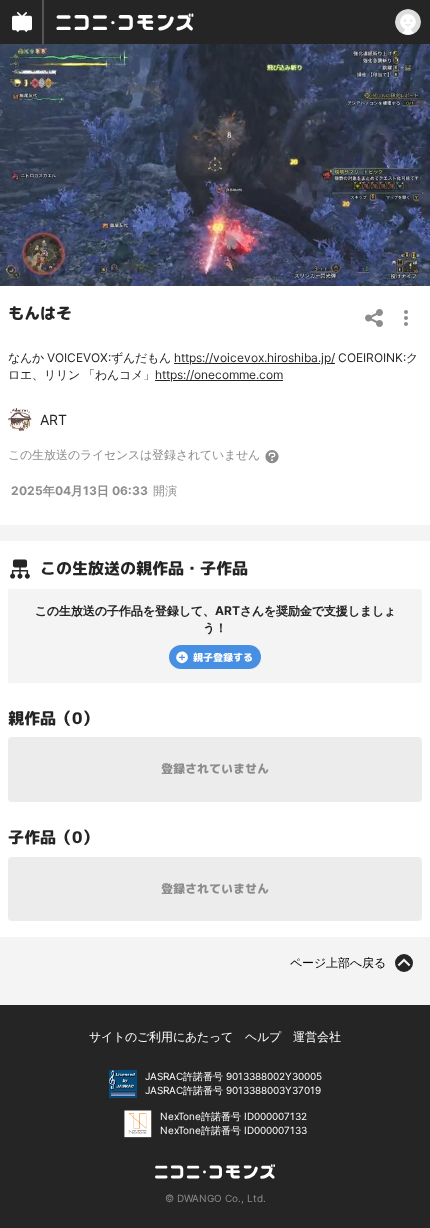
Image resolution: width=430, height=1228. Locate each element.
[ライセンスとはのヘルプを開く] (273, 456)
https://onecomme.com (219, 374)
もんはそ (40, 313)
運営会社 (317, 1036)
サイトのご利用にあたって (161, 1036)
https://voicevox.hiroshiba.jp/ (254, 357)
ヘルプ (263, 1036)
